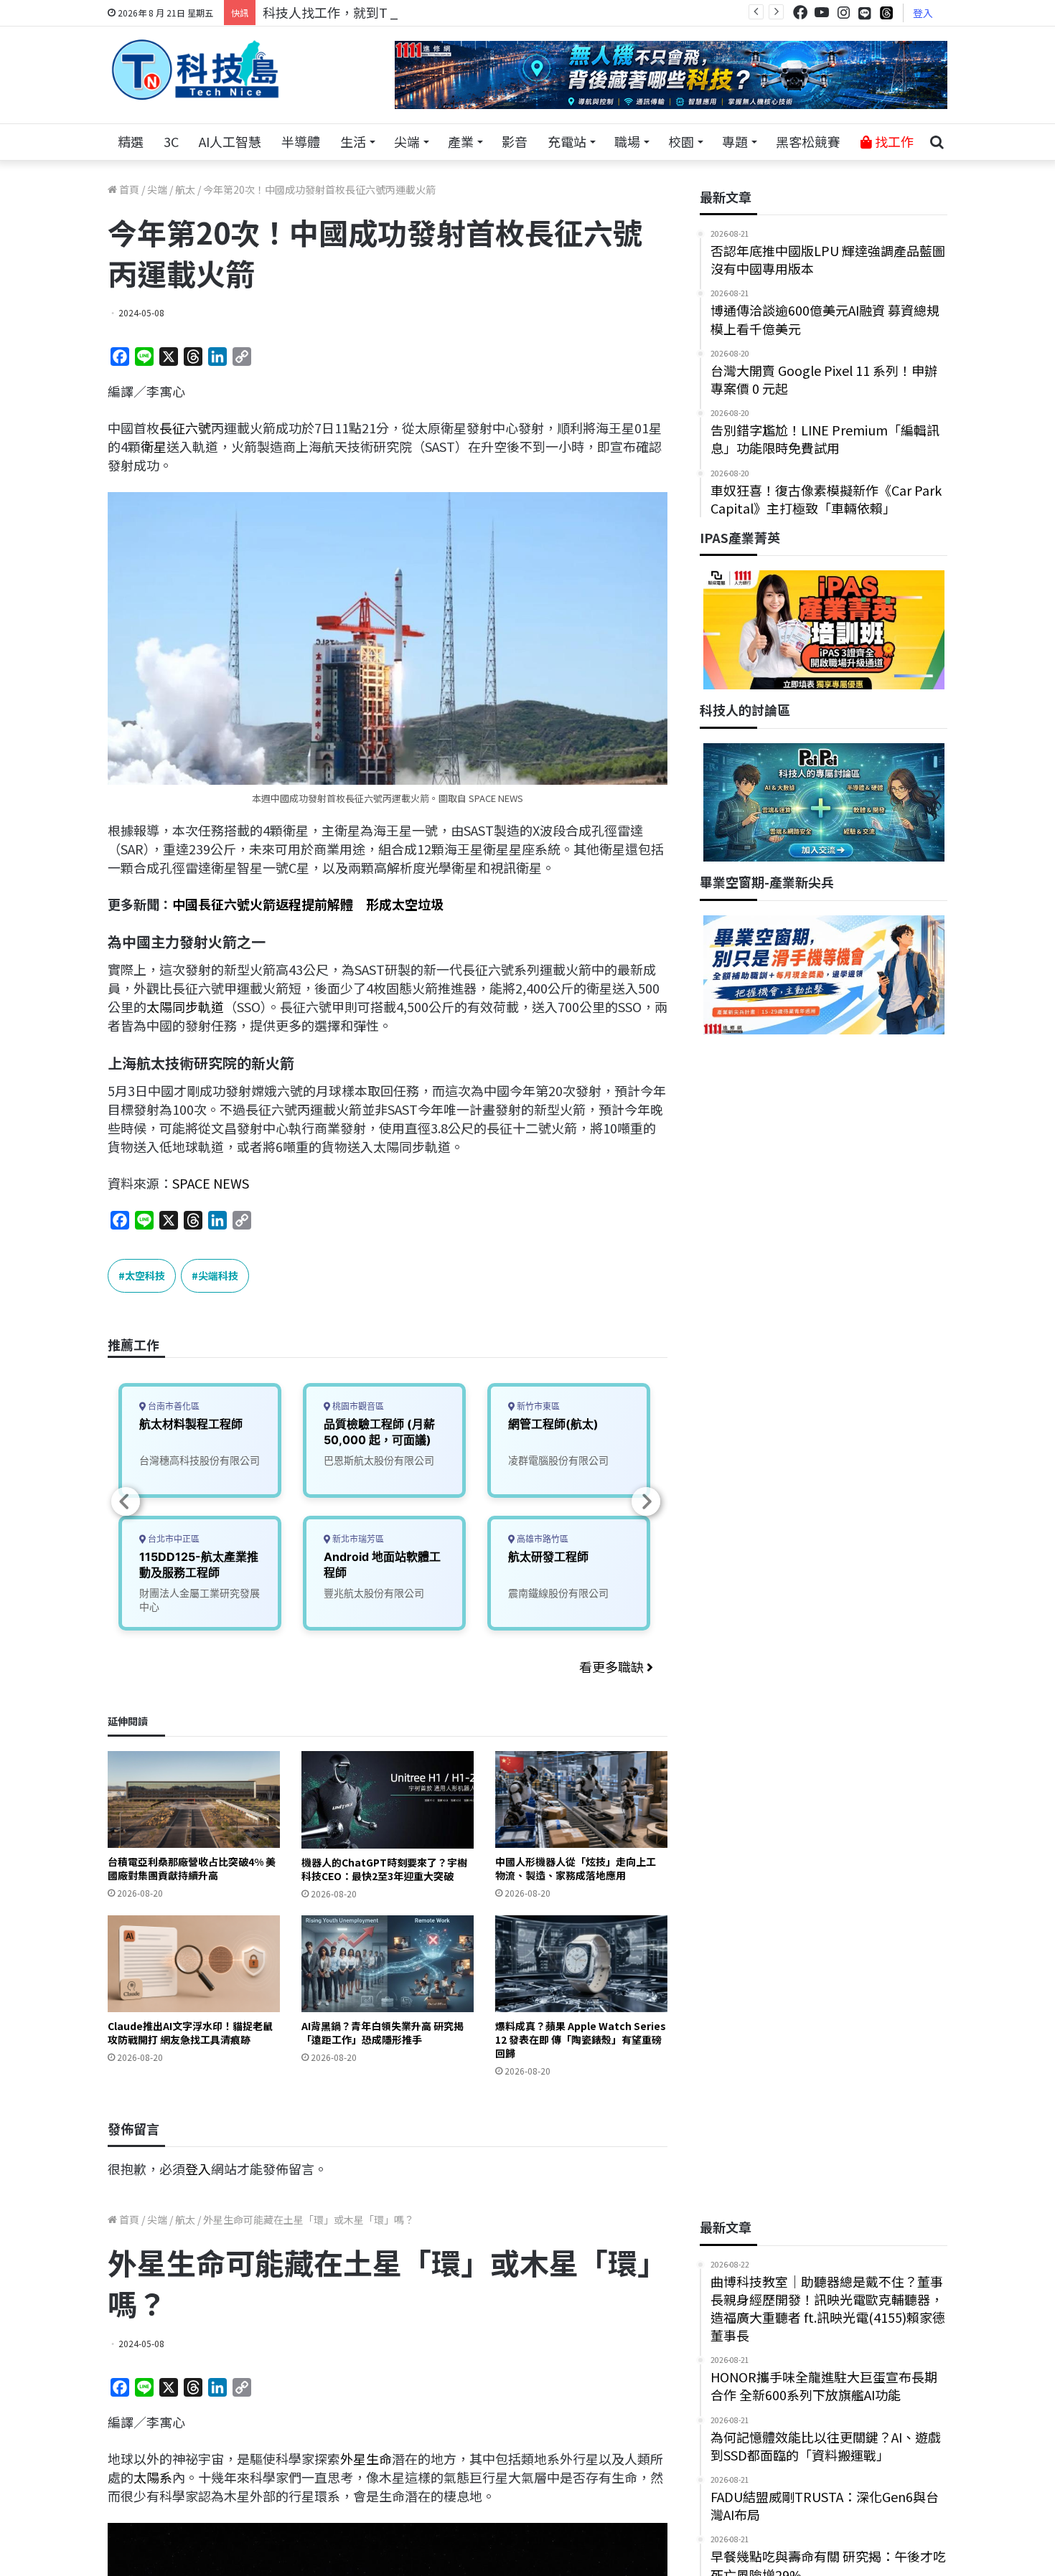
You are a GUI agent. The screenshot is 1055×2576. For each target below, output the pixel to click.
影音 (515, 141)
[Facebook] (800, 13)
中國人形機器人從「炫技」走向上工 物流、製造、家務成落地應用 (576, 1868)
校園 (681, 141)
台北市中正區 (173, 1539)
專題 (735, 141)
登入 (923, 13)
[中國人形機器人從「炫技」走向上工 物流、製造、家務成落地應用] (581, 1799)
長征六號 (185, 428)
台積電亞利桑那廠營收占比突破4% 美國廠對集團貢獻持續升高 (192, 1868)
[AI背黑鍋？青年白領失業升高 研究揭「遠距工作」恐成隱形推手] (388, 1964)
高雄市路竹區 (541, 1539)
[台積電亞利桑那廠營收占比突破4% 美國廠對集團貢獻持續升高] (194, 1799)
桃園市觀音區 (357, 1406)
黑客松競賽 (808, 141)
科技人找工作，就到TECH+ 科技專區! (371, 12)
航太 (185, 189)
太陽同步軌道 (185, 1006)
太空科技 (145, 1275)
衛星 (154, 446)
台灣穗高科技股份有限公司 (200, 1460)
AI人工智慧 (230, 141)
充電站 (567, 141)
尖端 (407, 141)
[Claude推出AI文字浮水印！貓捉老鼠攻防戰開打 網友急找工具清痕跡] (194, 1964)
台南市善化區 (173, 1406)
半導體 (301, 141)
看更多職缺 (613, 1666)
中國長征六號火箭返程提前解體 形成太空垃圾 (308, 904)
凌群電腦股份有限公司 (558, 1460)
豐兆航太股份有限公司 (374, 1593)
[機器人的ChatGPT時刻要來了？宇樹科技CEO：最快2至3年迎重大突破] (388, 1799)
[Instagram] (843, 13)
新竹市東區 (537, 1406)
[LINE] (865, 13)
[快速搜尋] (937, 142)
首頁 (128, 189)
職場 (627, 141)
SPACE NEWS (211, 1183)
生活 (353, 141)
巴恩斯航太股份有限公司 (379, 1460)
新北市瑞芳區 (357, 1539)
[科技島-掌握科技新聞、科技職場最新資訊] (195, 70)
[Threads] (886, 13)
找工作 (893, 141)
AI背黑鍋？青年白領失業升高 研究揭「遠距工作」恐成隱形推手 (383, 2033)
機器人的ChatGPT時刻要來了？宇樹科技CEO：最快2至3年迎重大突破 (384, 1869)
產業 (461, 141)
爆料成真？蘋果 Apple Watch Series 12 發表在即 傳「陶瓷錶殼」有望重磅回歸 (581, 2039)
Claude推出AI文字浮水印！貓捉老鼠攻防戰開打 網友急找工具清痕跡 (190, 2033)
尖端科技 (218, 1275)
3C (171, 141)
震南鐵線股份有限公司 (558, 1593)
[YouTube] (822, 13)
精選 (131, 141)
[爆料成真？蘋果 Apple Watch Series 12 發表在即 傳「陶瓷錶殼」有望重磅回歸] (581, 1964)
